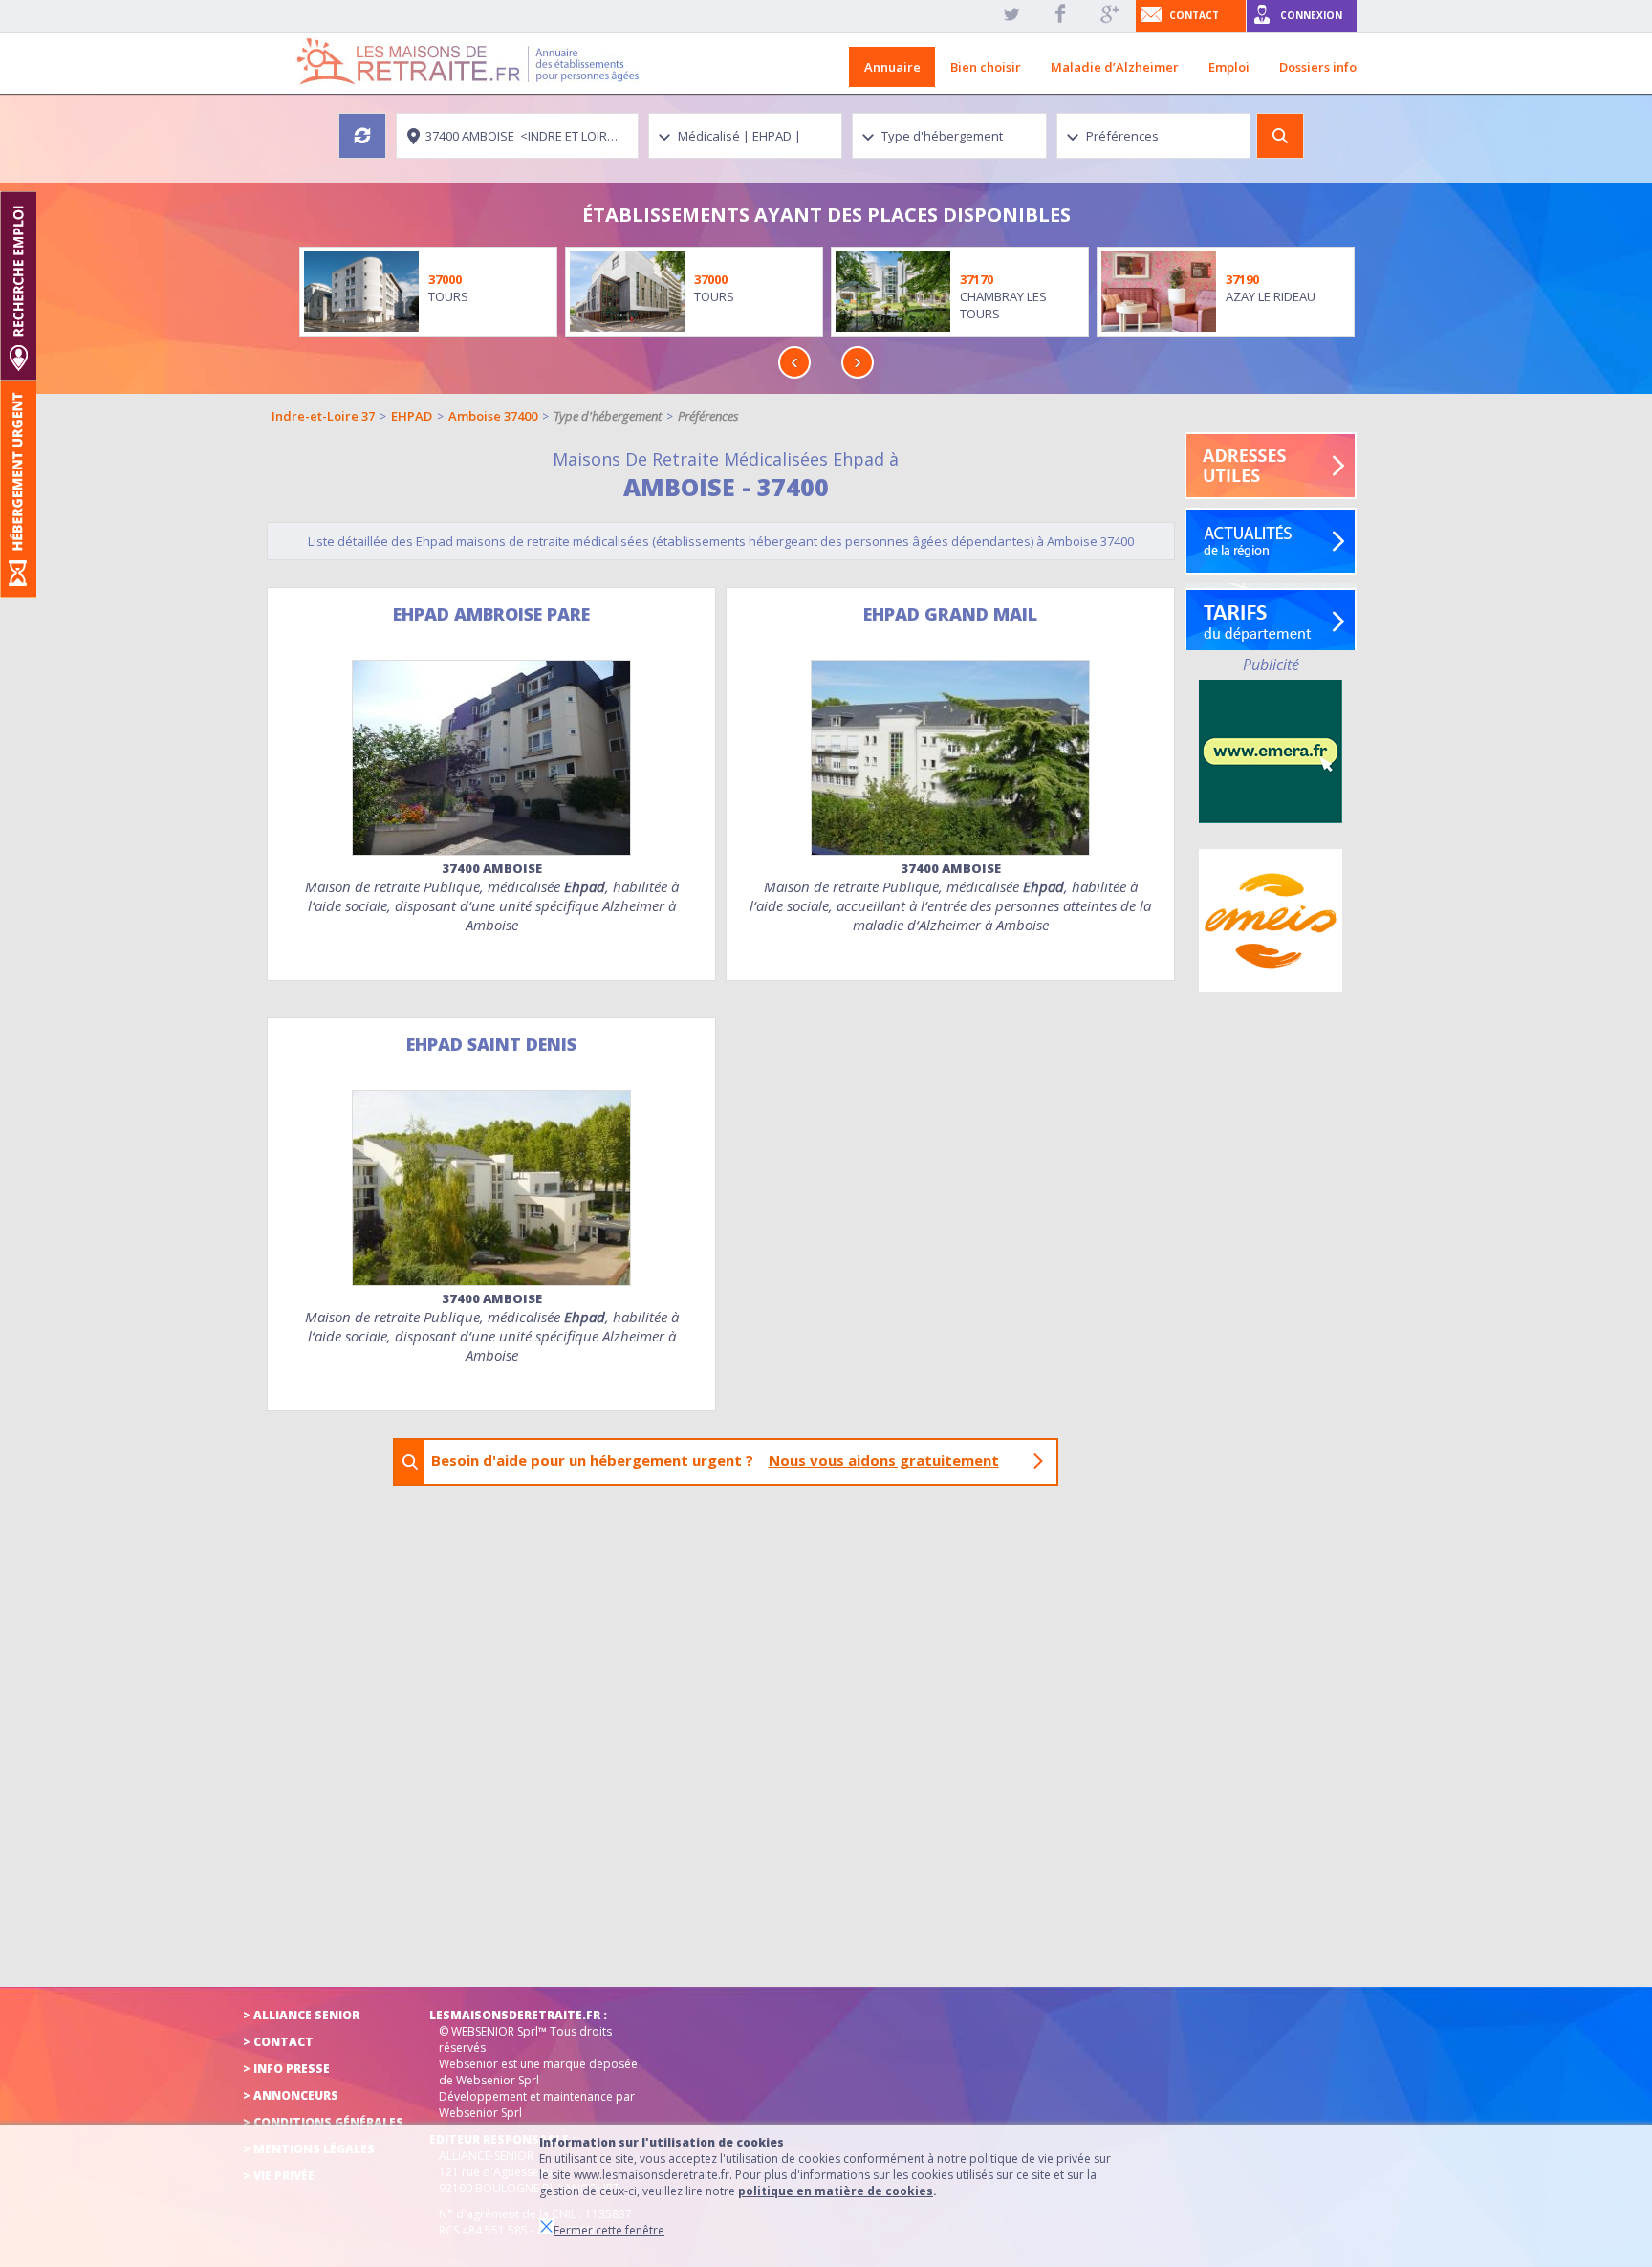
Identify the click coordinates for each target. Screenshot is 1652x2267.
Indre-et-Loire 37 (323, 416)
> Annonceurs (291, 2095)
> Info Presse (286, 2069)
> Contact (278, 2042)
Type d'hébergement (608, 416)
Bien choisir (986, 67)
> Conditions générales (323, 2122)
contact (1194, 15)
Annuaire (892, 67)
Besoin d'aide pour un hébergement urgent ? (715, 1460)
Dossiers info (1318, 67)
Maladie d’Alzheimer (1115, 67)
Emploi (1229, 67)
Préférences (708, 416)
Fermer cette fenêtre (609, 2230)
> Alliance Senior (301, 2015)
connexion (1311, 15)
